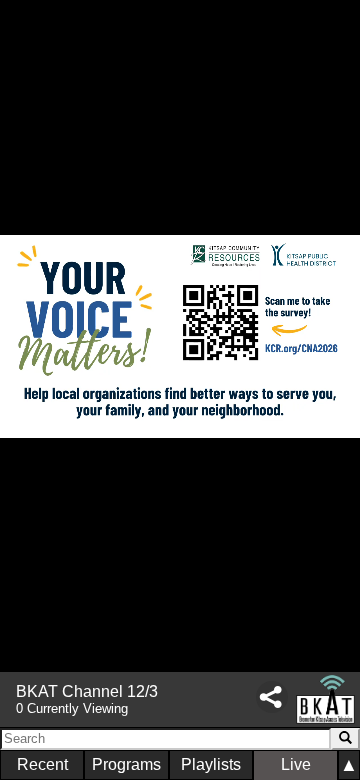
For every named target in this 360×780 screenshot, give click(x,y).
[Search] (345, 739)
